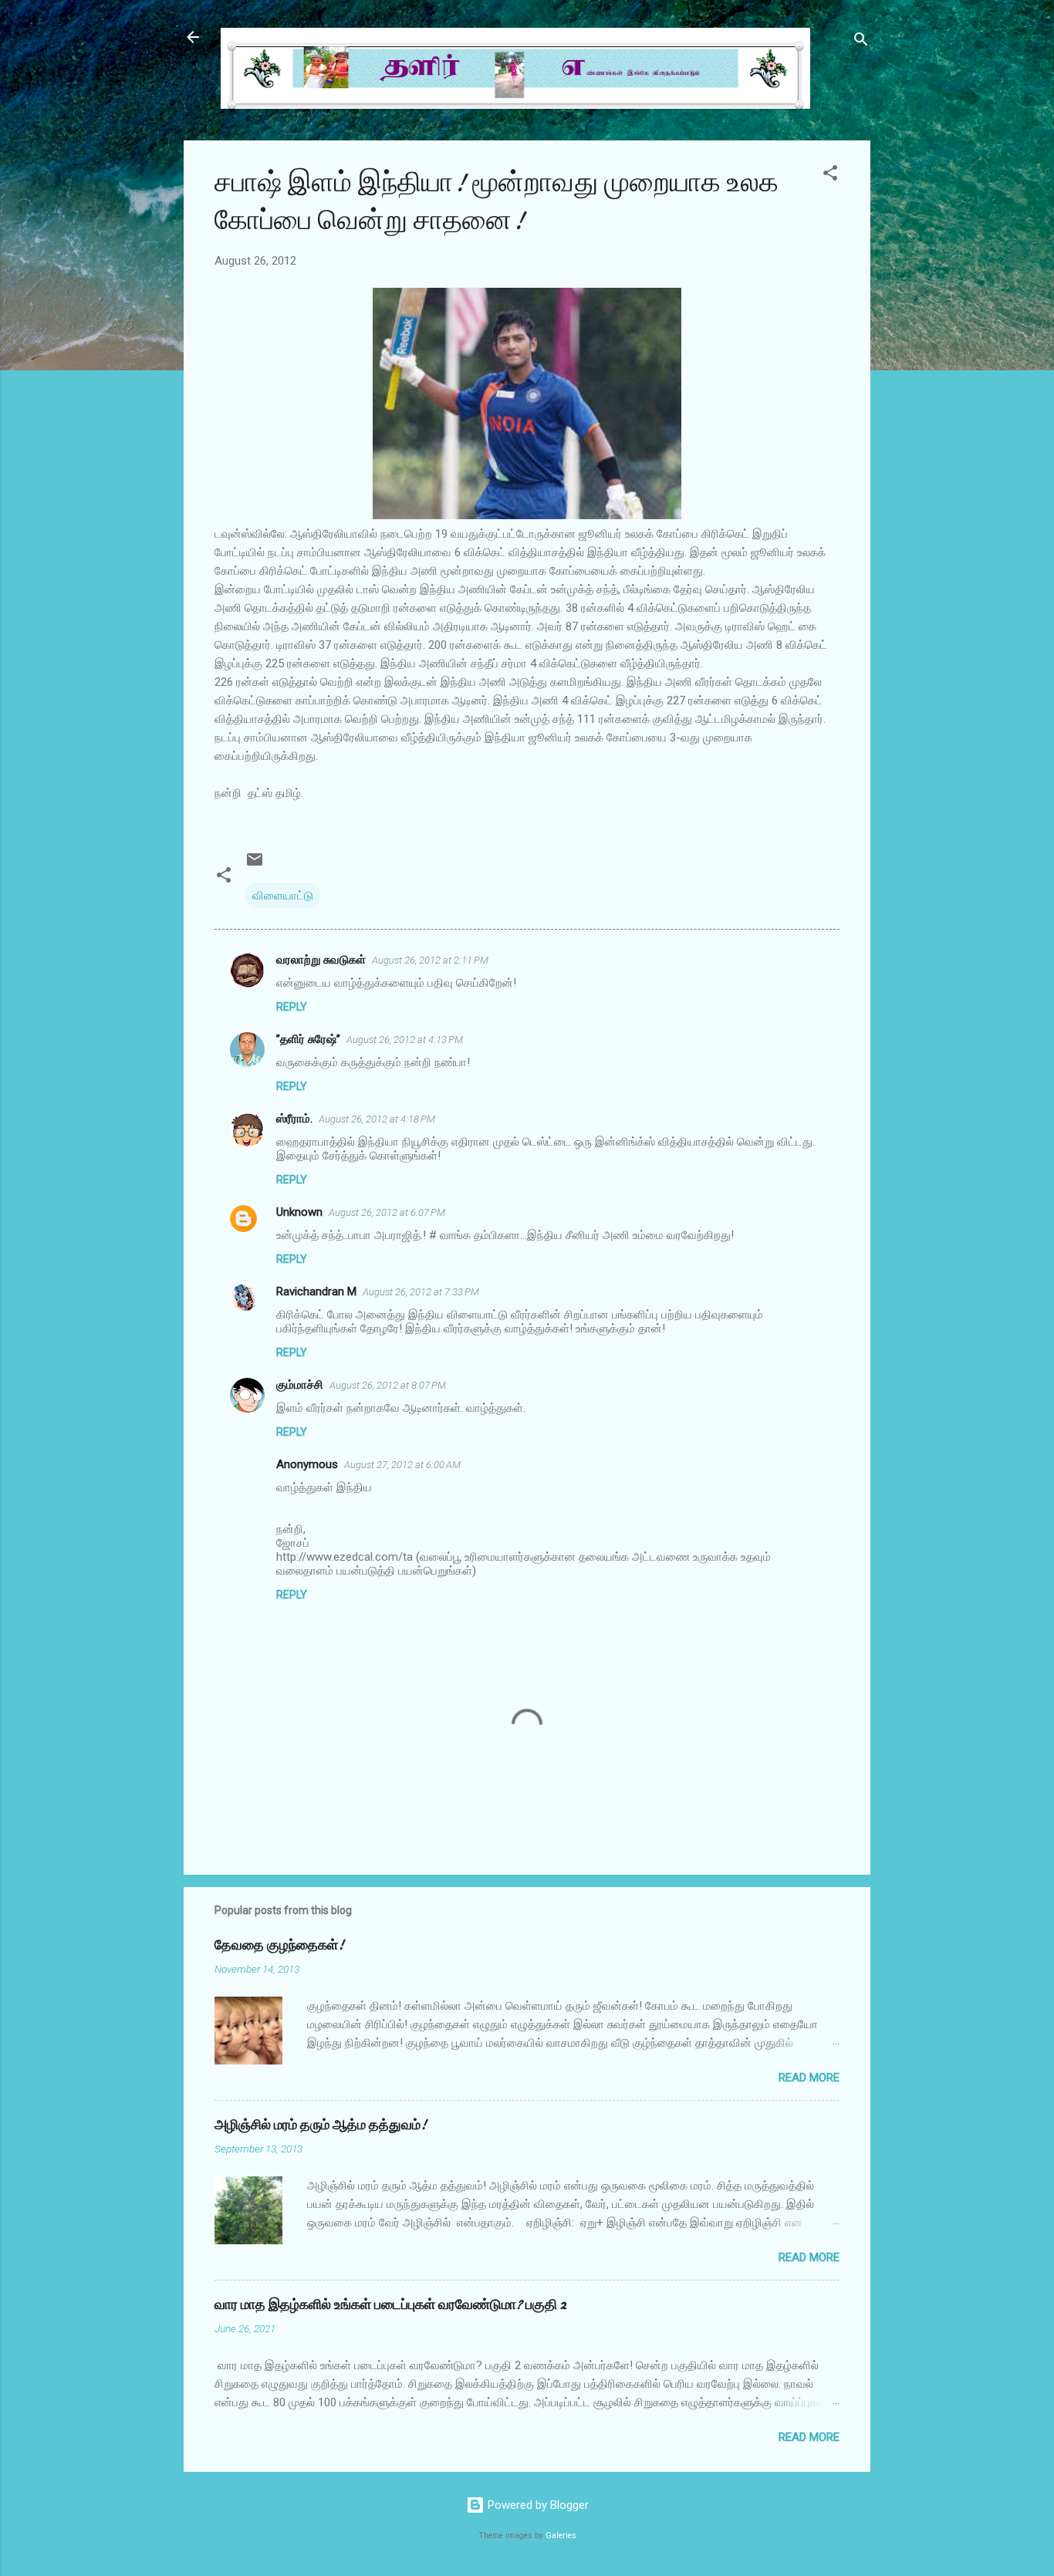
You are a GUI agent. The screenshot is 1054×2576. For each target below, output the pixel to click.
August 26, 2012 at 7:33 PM (421, 1292)
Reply (292, 1007)
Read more (809, 2078)
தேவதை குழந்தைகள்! (279, 1945)
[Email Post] (255, 865)
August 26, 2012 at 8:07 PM (388, 1385)
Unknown (299, 1212)
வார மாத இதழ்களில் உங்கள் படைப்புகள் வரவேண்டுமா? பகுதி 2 (390, 2305)
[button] (830, 176)
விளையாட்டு (283, 896)
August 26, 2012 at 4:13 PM (405, 1040)
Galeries (561, 2535)
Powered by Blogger (537, 2505)
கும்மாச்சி (300, 1385)
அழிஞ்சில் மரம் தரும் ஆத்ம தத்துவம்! (321, 2125)
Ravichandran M (316, 1291)
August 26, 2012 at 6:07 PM (387, 1212)
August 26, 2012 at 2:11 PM (430, 960)
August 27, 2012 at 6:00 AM (402, 1465)
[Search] (861, 42)
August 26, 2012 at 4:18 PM (377, 1119)
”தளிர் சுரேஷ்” (308, 1039)
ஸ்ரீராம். (294, 1119)
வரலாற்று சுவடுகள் (321, 960)
